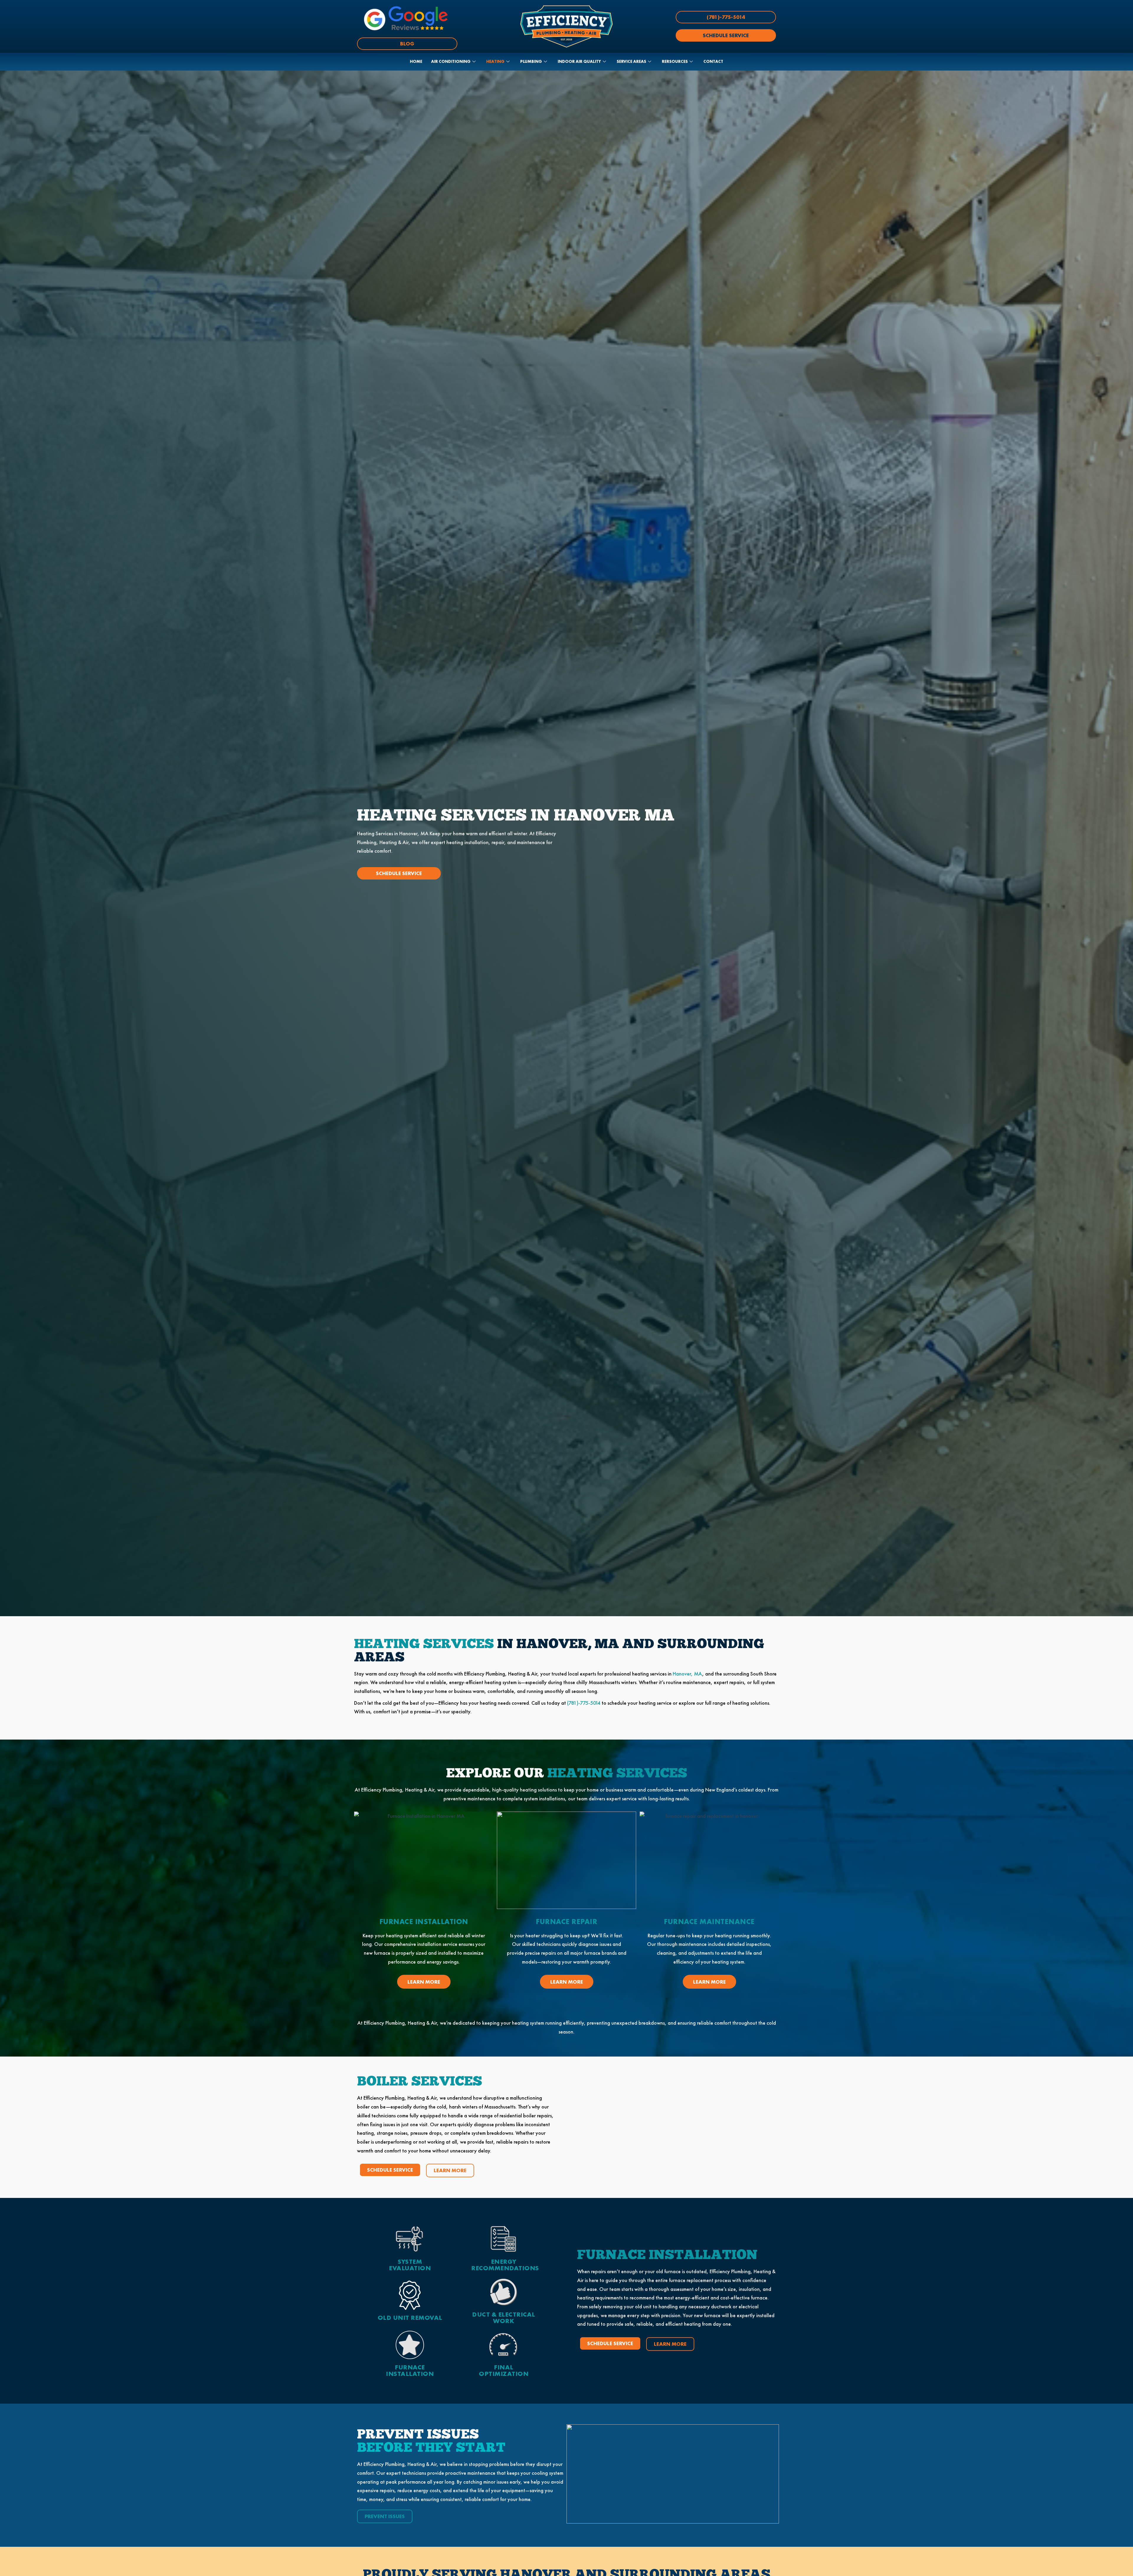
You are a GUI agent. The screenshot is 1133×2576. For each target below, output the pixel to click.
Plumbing (531, 61)
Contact (713, 61)
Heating (495, 61)
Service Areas (631, 61)
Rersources (675, 61)
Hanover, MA (687, 1674)
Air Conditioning (451, 61)
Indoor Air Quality (579, 61)
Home (416, 61)
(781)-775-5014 (584, 1703)
